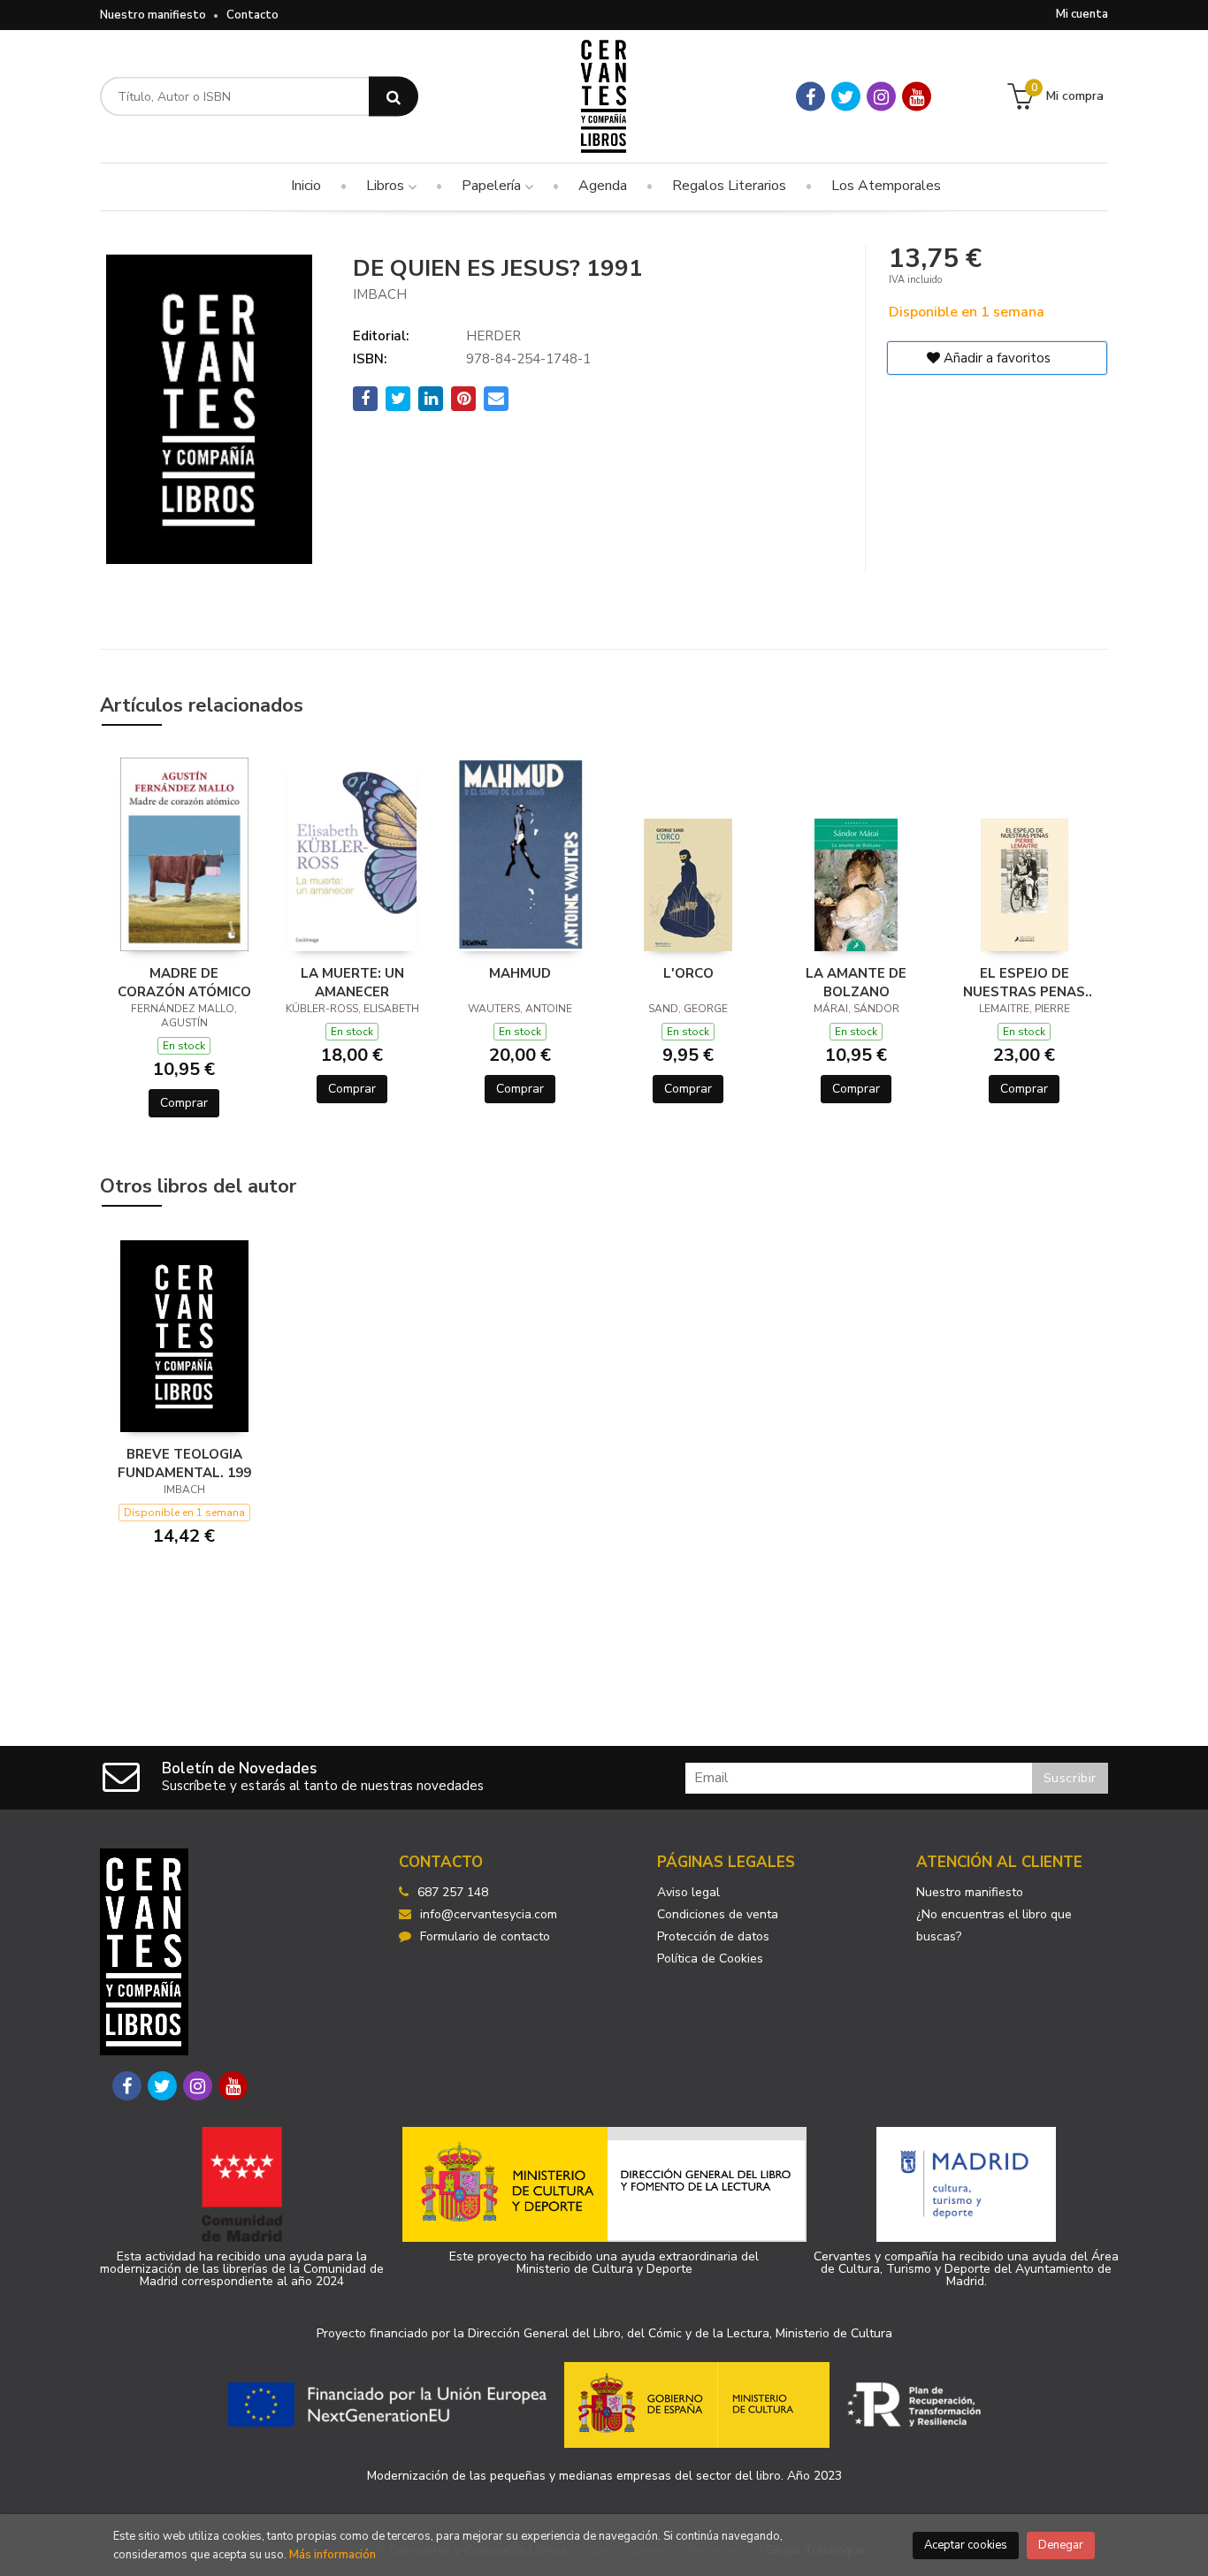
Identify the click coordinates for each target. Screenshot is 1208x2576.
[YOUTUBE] (917, 97)
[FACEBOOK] (810, 97)
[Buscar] (394, 97)
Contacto (252, 15)
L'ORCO (688, 973)
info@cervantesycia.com (489, 1914)
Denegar (1061, 2545)
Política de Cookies (710, 1959)
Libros (387, 186)
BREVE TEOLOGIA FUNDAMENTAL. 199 (184, 1463)
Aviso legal (688, 1892)
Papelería (493, 186)
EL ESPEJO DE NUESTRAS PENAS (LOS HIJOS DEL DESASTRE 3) (1024, 982)
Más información (333, 2555)
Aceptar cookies (966, 2545)
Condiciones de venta (718, 1914)
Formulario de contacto (485, 1936)
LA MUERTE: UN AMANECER (352, 982)
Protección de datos (713, 1936)
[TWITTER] (846, 97)
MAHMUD (520, 973)
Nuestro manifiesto (153, 15)
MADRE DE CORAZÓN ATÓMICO (184, 982)
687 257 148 (453, 1892)
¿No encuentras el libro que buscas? (994, 1925)
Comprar (184, 1103)
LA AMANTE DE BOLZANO (856, 982)
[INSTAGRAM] (881, 97)
